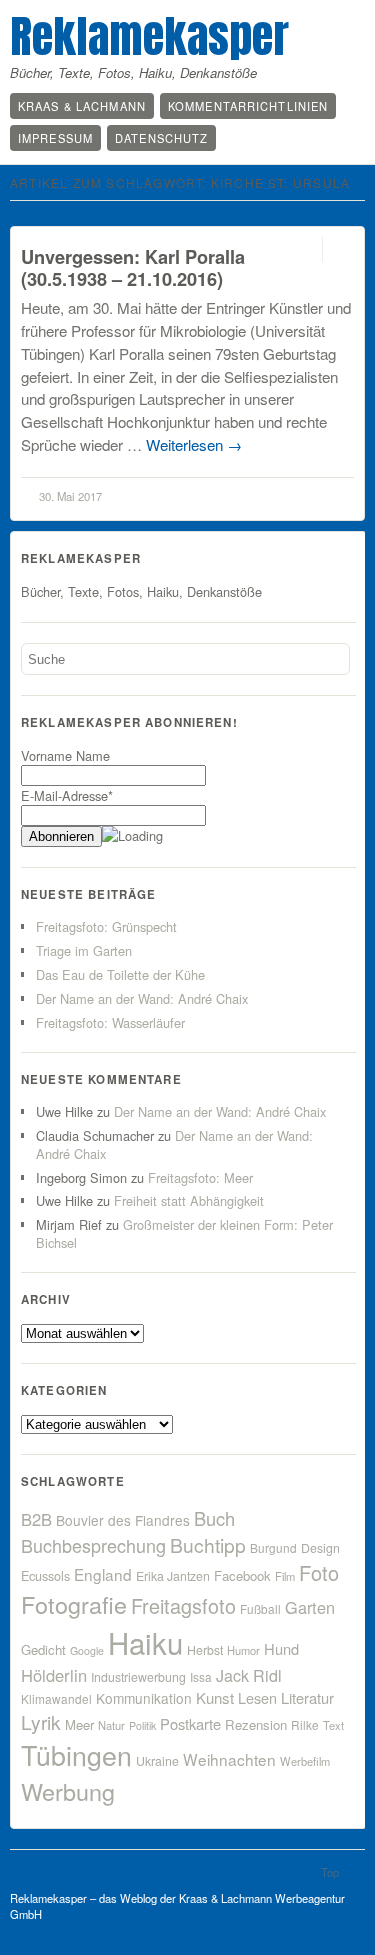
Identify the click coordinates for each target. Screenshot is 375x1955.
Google (87, 1650)
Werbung (68, 1791)
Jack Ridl (249, 1675)
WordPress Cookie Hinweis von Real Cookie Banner (187, 1943)
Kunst (215, 1697)
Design (320, 1548)
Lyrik (41, 1721)
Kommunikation (144, 1698)
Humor (243, 1650)
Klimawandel (56, 1698)
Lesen (257, 1697)
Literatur (307, 1697)
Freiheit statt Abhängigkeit (189, 1200)
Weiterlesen (194, 444)
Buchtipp (208, 1544)
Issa (201, 1676)
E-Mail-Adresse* (67, 795)
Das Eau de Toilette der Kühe (120, 974)
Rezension (256, 1724)
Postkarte (190, 1723)
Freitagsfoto (183, 1605)
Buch (214, 1518)
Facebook (242, 1575)
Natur (111, 1725)
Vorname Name (65, 755)
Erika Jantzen (173, 1576)
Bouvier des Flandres (123, 1520)
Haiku (145, 1642)
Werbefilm (305, 1761)
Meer (79, 1724)
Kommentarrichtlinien (248, 106)
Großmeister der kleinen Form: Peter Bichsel (184, 1233)
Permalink (304, 249)
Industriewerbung (138, 1677)
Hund (281, 1648)
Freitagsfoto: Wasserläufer (110, 1022)
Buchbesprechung (93, 1545)
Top (330, 1872)
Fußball (260, 1608)
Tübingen (76, 1754)
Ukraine (157, 1761)
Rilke (305, 1724)
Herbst (205, 1650)
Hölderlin (54, 1675)
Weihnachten (229, 1759)
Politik (142, 1725)
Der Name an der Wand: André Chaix (142, 998)
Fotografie (74, 1604)
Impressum (55, 138)
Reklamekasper (149, 36)
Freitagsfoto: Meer (200, 1177)
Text (333, 1725)
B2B (36, 1519)
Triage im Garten (84, 950)
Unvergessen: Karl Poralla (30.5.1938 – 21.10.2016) (133, 267)
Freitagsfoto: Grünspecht (106, 926)
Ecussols (45, 1575)
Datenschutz (161, 138)
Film (285, 1576)
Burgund (273, 1547)
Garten (310, 1607)
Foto (319, 1572)
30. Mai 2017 (70, 496)
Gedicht (43, 1649)
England (103, 1574)
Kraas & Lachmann (82, 106)
